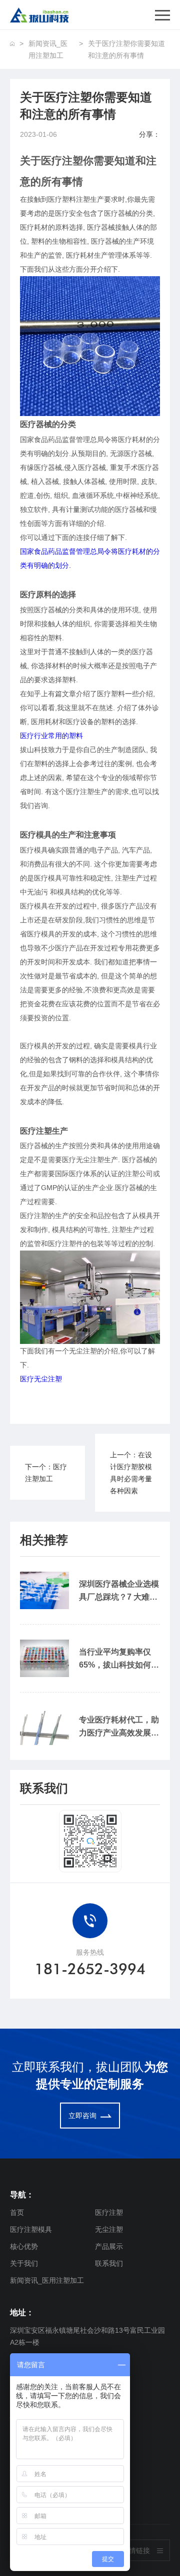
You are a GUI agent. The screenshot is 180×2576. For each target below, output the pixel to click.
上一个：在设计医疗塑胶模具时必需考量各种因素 (131, 1473)
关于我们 (24, 2263)
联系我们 (109, 2263)
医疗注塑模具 (31, 2229)
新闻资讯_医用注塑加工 (48, 49)
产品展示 (109, 2246)
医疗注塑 (109, 2212)
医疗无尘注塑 (41, 1379)
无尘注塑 (109, 2229)
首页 (17, 2212)
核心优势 (24, 2246)
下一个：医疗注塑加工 (46, 1473)
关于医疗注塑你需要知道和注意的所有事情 (126, 49)
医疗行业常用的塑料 (51, 736)
